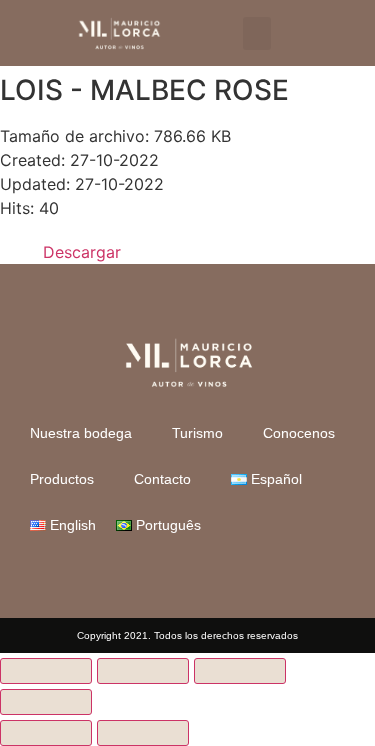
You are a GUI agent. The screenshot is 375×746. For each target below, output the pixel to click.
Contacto (162, 479)
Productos (62, 479)
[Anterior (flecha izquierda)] (46, 733)
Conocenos (299, 433)
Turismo (197, 433)
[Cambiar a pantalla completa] (143, 671)
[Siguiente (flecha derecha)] (143, 733)
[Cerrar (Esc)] (46, 702)
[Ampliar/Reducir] (46, 671)
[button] (257, 33)
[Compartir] (240, 671)
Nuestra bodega (81, 433)
